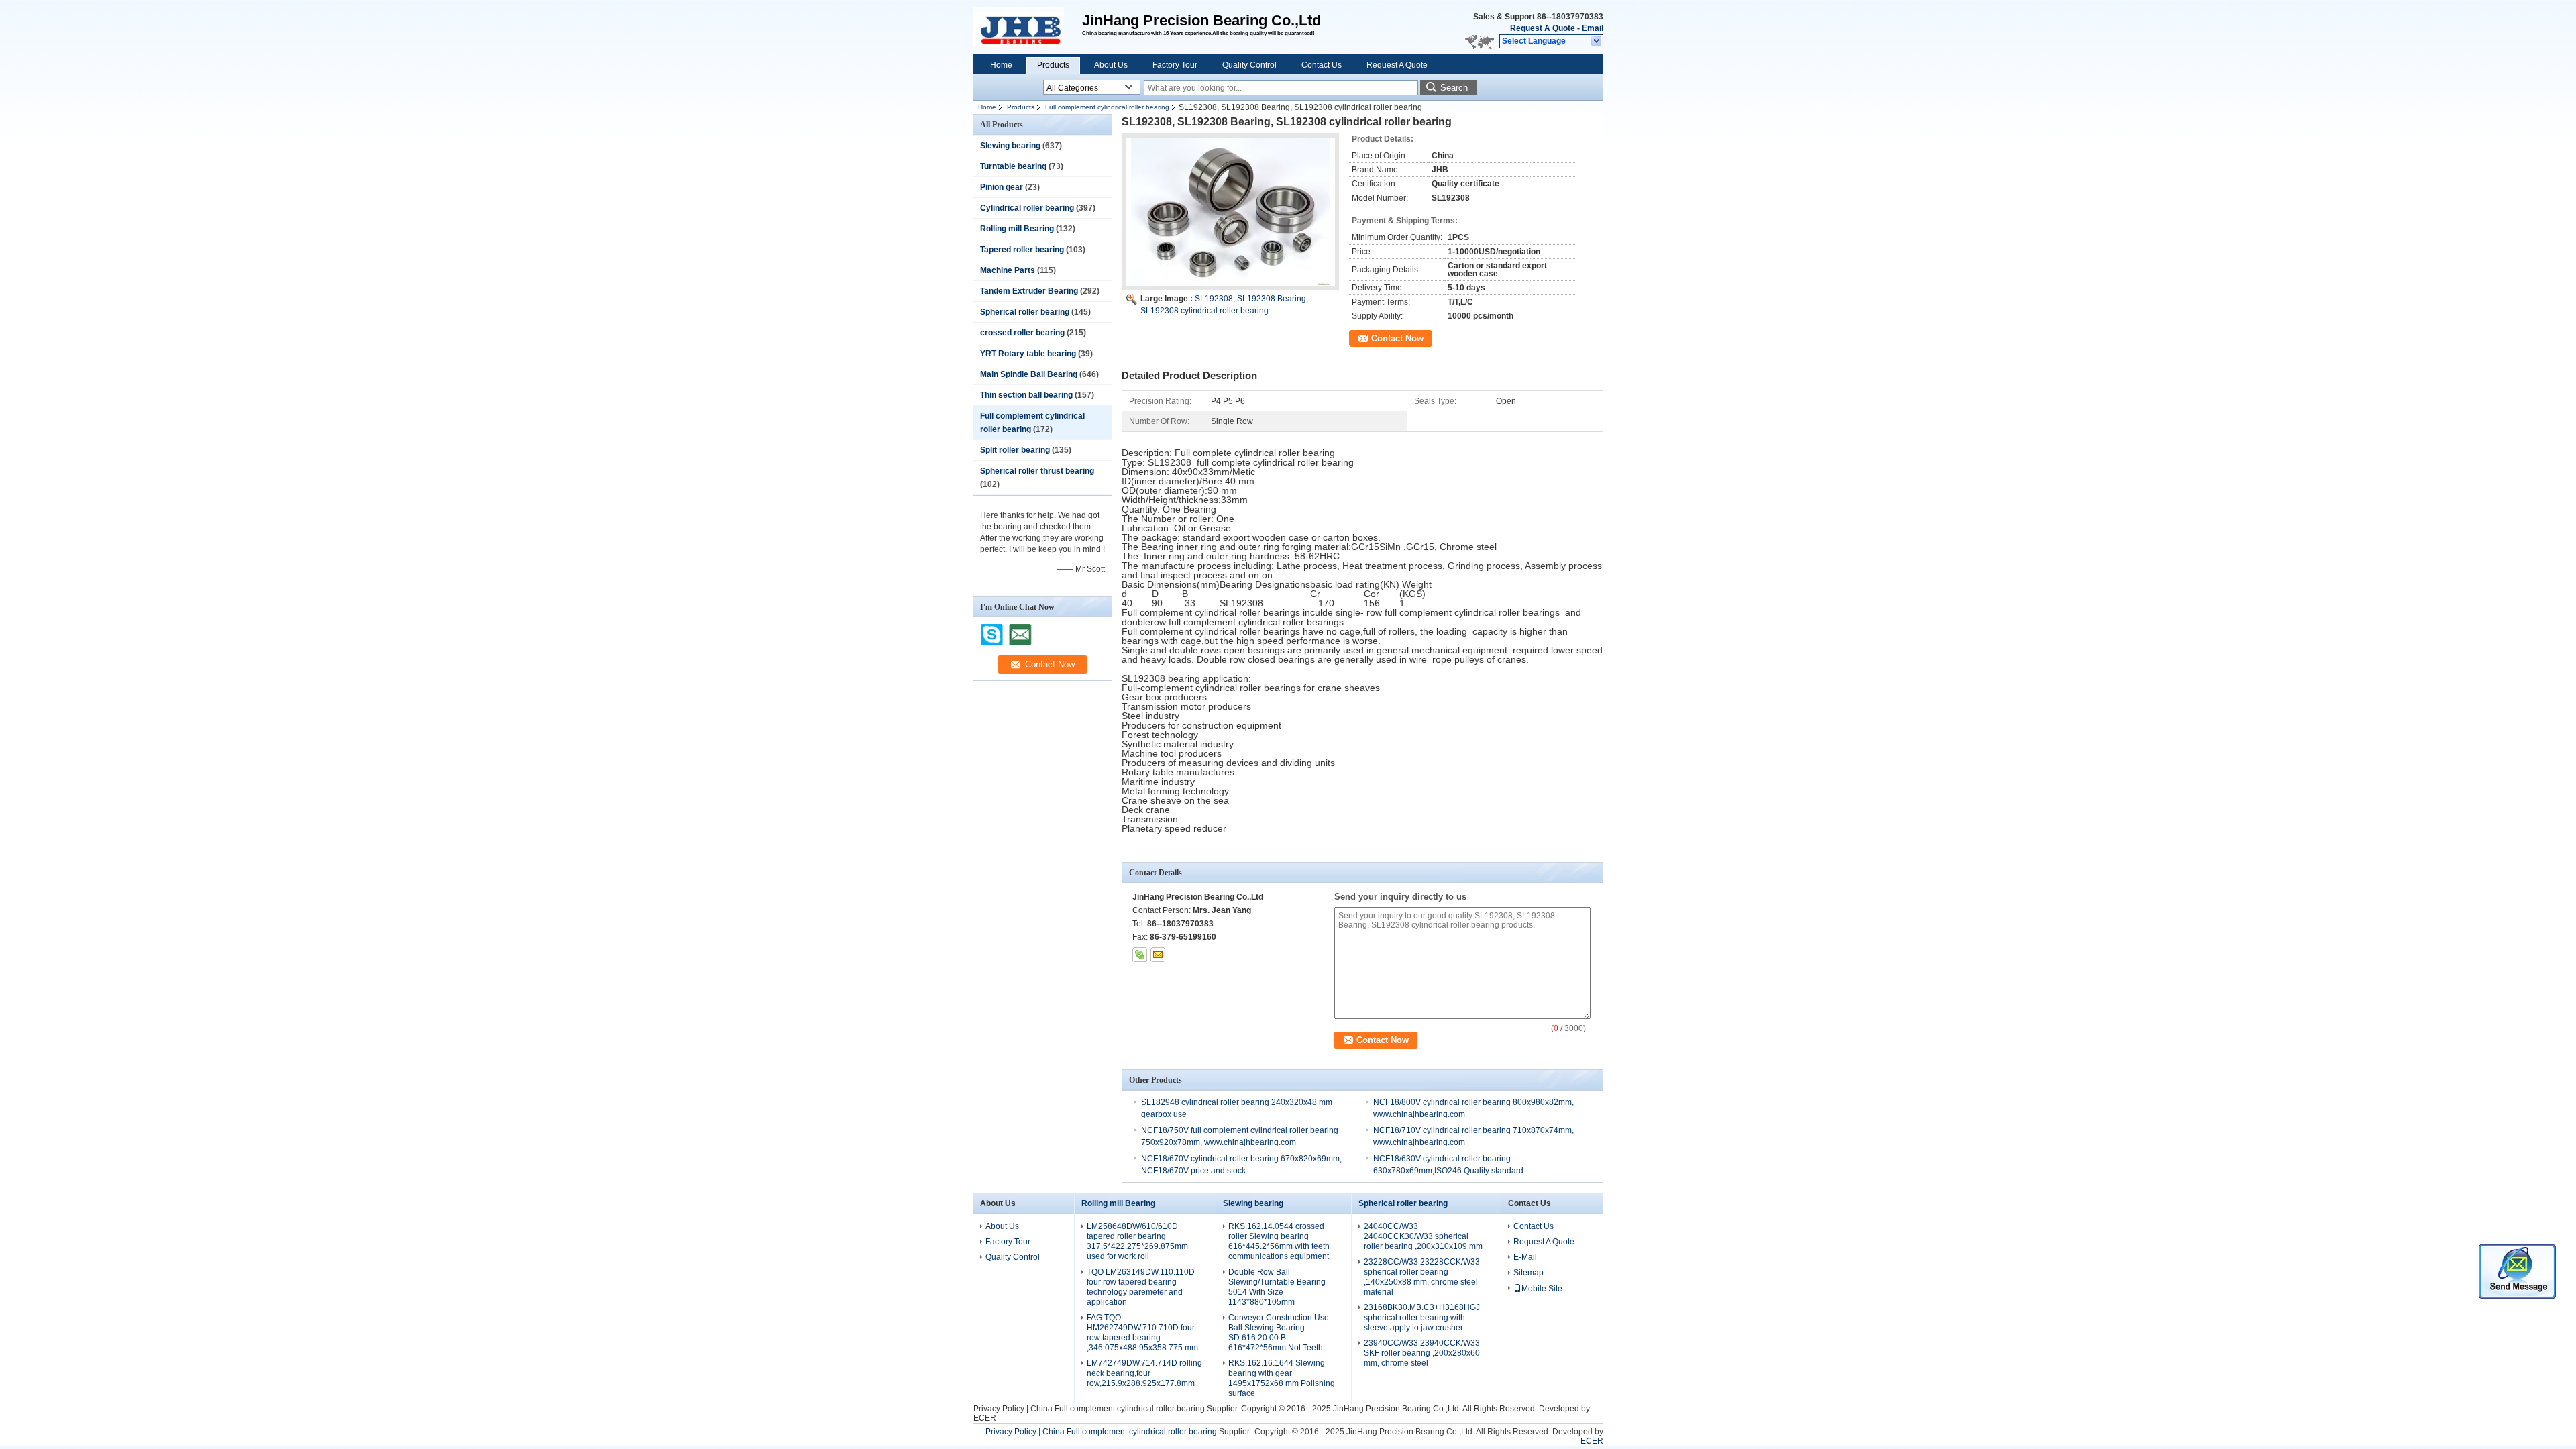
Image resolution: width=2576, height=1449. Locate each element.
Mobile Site (1542, 1289)
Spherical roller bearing (1025, 312)
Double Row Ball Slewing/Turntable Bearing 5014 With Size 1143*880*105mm (1277, 1287)
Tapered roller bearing (1022, 250)
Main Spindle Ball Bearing (1029, 374)
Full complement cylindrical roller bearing (1107, 107)
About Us (1111, 65)
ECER (985, 1418)
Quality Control (1249, 65)
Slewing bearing (1010, 146)
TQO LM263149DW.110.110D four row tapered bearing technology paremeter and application (1141, 1287)
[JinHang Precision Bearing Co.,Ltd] (1597, 42)
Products (1053, 65)
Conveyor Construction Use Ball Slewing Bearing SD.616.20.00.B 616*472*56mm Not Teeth (1279, 1333)
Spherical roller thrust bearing (1037, 471)
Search (1454, 88)
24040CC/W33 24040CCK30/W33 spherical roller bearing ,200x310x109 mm (1423, 1236)
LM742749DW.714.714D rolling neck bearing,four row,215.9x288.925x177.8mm (1144, 1373)
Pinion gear (1002, 187)
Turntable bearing (1013, 166)
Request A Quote (1543, 28)
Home (1001, 65)
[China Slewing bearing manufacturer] (1027, 27)
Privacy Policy (999, 1409)
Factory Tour (1175, 65)
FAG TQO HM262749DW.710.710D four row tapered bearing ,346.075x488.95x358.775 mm (1142, 1333)
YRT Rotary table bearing (1028, 354)
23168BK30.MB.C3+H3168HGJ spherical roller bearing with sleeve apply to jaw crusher (1422, 1318)
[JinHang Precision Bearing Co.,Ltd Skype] (1140, 955)
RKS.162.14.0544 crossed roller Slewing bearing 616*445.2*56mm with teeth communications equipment (1279, 1241)
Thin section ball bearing (1026, 395)
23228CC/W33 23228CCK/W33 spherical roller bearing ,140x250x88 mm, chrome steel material (1422, 1277)
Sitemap (1528, 1273)
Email (1593, 28)
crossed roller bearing (1022, 333)
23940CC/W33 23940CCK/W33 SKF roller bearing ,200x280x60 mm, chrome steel (1422, 1353)
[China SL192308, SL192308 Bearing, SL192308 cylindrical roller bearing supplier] (1230, 212)
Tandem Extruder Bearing (1029, 291)
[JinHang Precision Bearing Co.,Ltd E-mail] (1158, 955)
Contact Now (1397, 338)
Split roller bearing (1015, 450)
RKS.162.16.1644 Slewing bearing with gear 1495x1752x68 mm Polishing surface (1282, 1378)
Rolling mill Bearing (1017, 229)
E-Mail (1525, 1257)
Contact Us (1322, 65)
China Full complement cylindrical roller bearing (1118, 1409)
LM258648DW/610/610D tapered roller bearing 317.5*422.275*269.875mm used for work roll (1137, 1241)
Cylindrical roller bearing (1027, 208)
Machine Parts (1008, 270)
